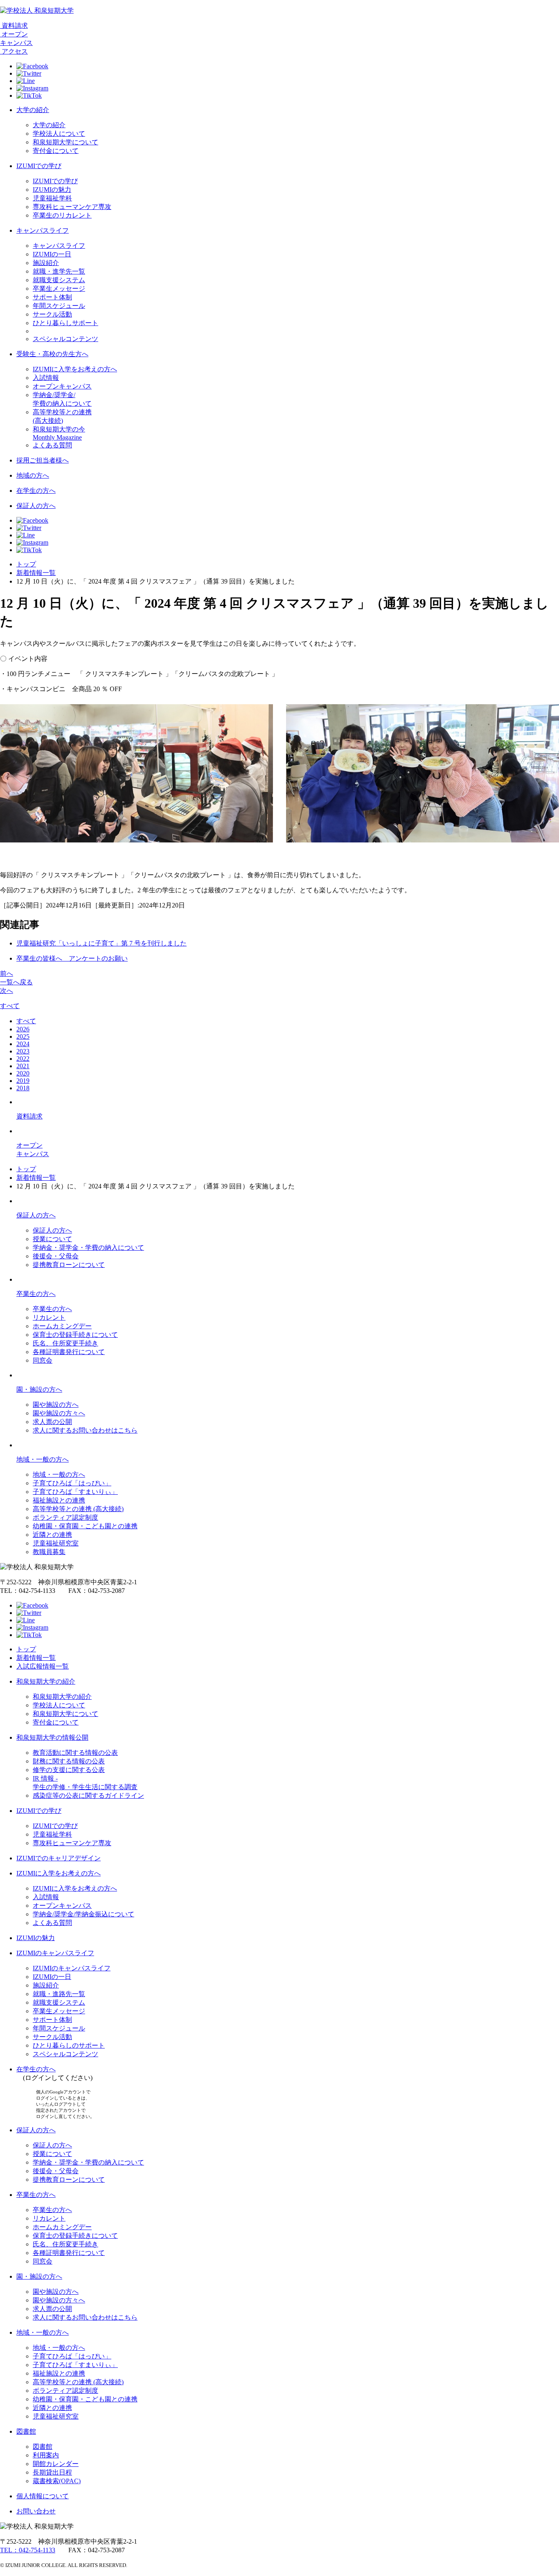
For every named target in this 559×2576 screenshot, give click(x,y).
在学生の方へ (36, 491)
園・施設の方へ (39, 1389)
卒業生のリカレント (62, 215)
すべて (10, 1006)
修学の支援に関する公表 (69, 1770)
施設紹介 (46, 263)
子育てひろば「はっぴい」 (72, 1483)
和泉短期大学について (65, 142)
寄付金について (56, 151)
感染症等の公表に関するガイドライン (88, 1796)
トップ (26, 564)
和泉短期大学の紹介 (46, 1681)
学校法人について (59, 134)
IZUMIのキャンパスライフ (55, 1953)
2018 (23, 1088)
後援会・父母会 (56, 1256)
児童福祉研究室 (56, 1543)
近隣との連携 (52, 1535)
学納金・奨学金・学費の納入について (88, 1248)
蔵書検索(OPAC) (57, 2481)
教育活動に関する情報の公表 (75, 1753)
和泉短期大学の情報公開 (52, 1737)
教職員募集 (49, 1552)
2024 (23, 1044)
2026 (23, 1029)
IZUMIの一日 (52, 254)
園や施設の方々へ (59, 1413)
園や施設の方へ (56, 1405)
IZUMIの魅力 (52, 190)
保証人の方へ (36, 506)
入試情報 (46, 378)
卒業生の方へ (36, 1294)
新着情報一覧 (36, 573)
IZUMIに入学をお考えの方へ (75, 369)
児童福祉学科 (52, 198)
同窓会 (43, 1360)
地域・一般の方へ (43, 1459)
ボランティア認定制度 (65, 1517)
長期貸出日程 (52, 2472)
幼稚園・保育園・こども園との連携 (85, 1526)
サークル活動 (52, 314)
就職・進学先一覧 (59, 271)
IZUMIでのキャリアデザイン (59, 1858)
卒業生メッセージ (59, 289)
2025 (23, 1036)
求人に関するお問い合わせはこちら (85, 1430)
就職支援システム (59, 280)
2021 (23, 1066)
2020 (23, 1073)
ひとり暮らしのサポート (69, 2045)
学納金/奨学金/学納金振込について (83, 1914)
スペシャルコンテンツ (65, 339)
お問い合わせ (36, 2511)
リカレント (49, 1317)
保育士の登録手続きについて (75, 1335)
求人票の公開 (52, 1422)
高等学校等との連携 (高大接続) (78, 1509)
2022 (23, 1059)
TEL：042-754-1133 (28, 2550)
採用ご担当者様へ (43, 460)
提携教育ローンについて (69, 1265)
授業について (52, 1239)
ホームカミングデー (62, 1326)
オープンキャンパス (62, 386)
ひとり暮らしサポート (65, 323)
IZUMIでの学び (39, 166)
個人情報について (43, 2496)
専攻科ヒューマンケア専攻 (72, 207)
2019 (23, 1081)
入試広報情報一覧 (43, 1666)
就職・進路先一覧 (59, 1994)
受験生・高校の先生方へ (52, 354)
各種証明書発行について (69, 1352)
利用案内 (46, 2455)
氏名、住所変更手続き (65, 1343)
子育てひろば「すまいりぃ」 (75, 1492)
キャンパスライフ (43, 230)
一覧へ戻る (16, 982)
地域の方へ (33, 475)
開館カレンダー (56, 2464)
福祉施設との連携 (59, 1500)
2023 (23, 1051)
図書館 (26, 2431)
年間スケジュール (59, 306)
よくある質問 (52, 445)
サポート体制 (52, 297)
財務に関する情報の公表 (69, 1761)
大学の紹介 (33, 110)
